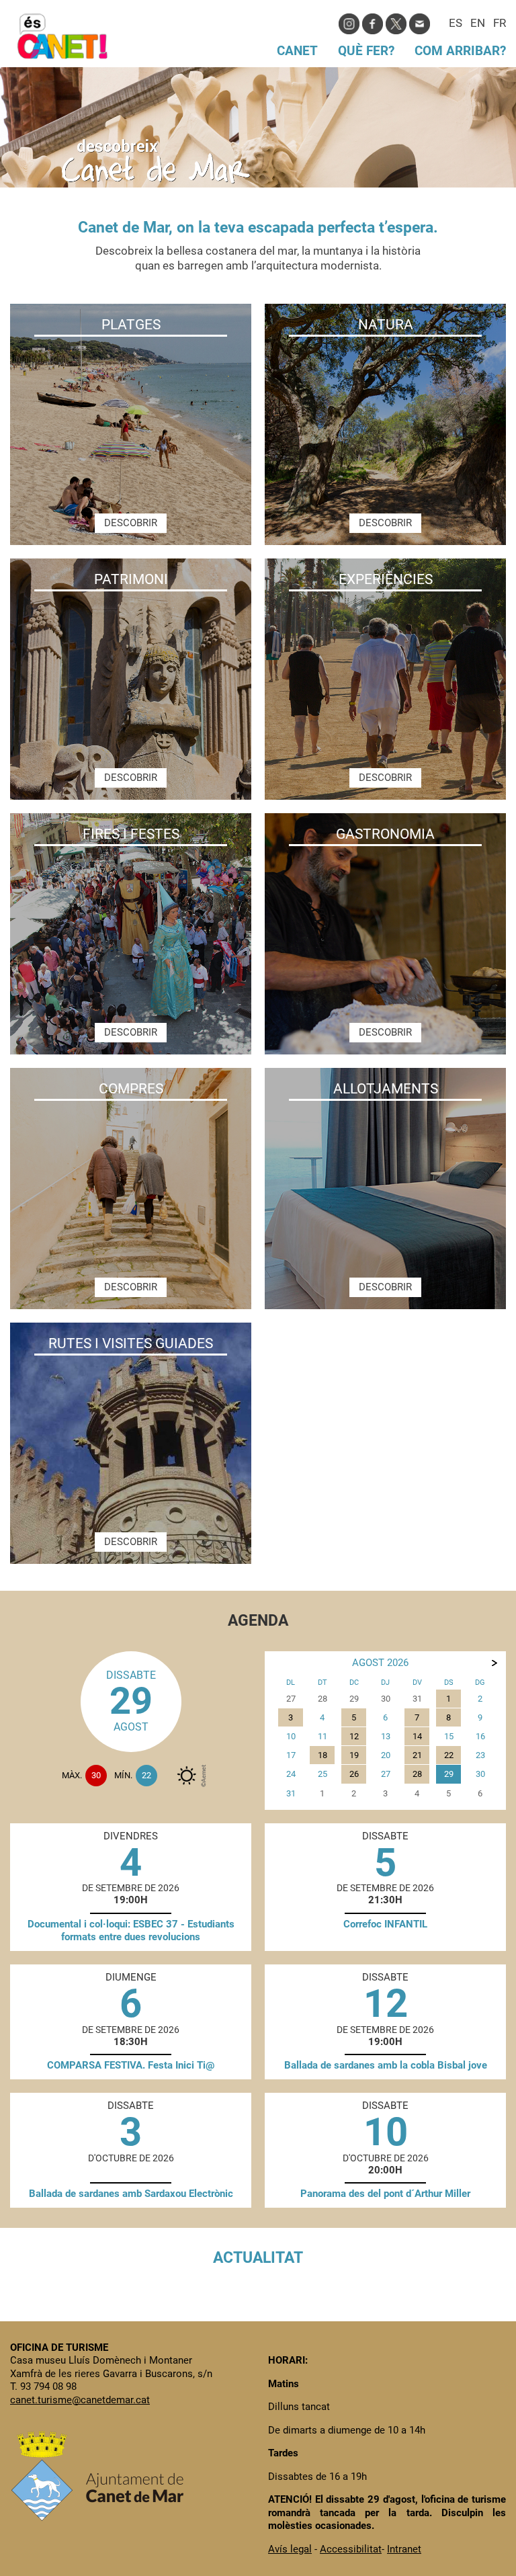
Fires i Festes (131, 834)
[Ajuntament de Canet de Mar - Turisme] (62, 53)
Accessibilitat (351, 2549)
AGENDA (258, 1620)
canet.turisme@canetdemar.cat (80, 2400)
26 (354, 1774)
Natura (386, 325)
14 (417, 1736)
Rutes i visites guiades (131, 1343)
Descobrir (131, 523)
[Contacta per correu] (420, 23)
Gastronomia (385, 834)
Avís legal (290, 2549)
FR (500, 24)
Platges (131, 325)
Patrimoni (131, 579)
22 (449, 1755)
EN (478, 24)
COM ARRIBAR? (460, 51)
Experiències (386, 579)
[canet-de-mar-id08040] (187, 1776)
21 (417, 1755)
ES (456, 24)
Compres (131, 1089)
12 (354, 1736)
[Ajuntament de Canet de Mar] (97, 2517)
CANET (297, 51)
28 (417, 1774)
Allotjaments (386, 1089)
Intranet (404, 2549)
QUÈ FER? (366, 51)
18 (322, 1755)
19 (354, 1755)
